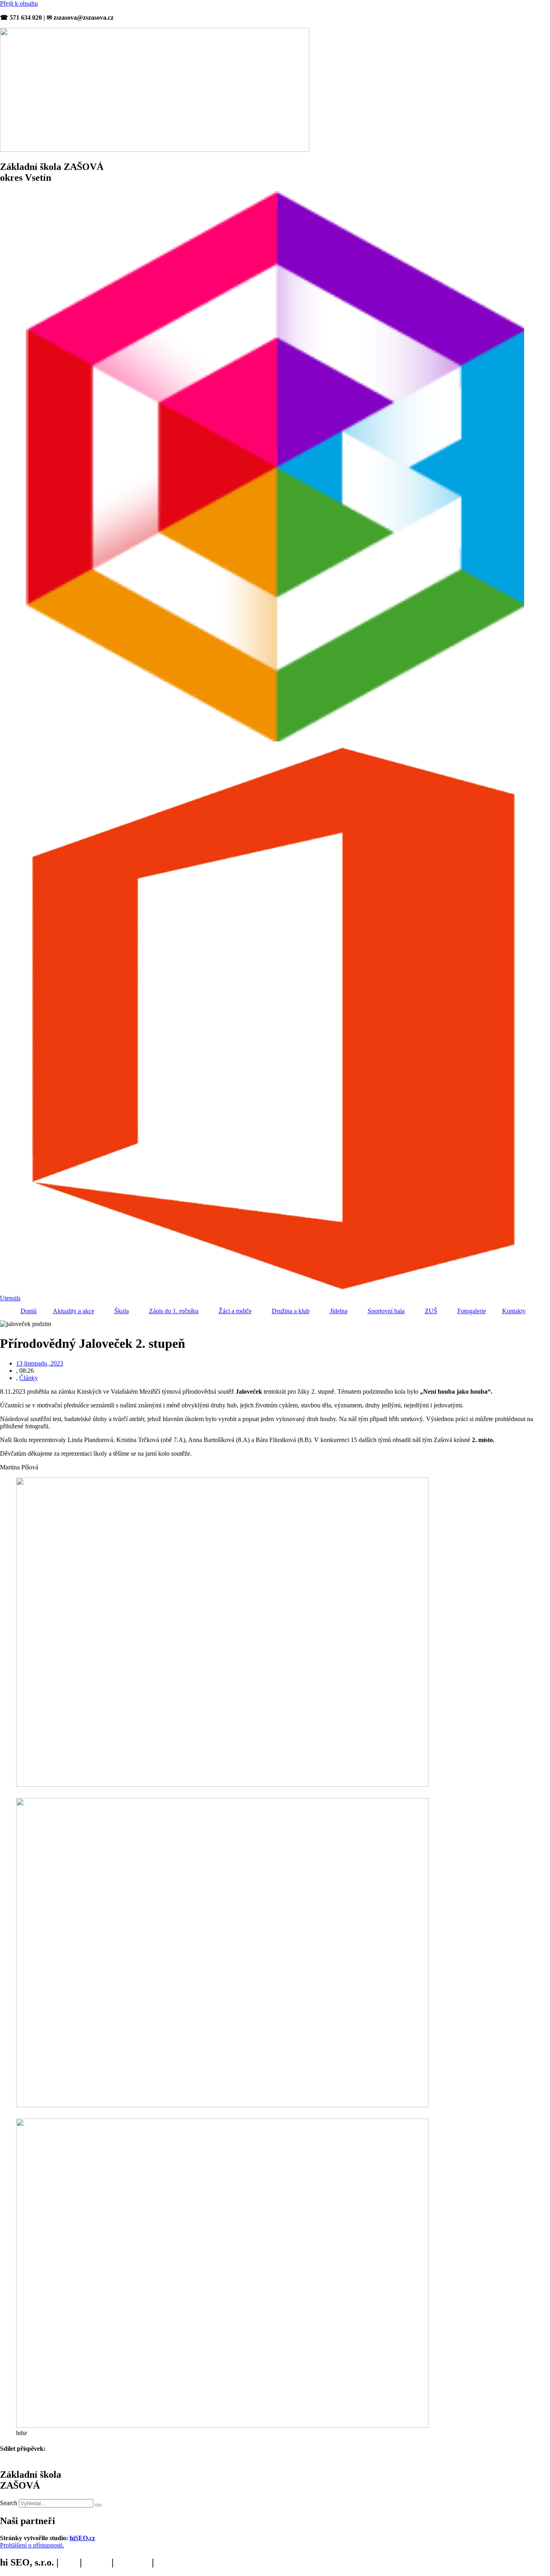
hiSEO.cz (82, 2538)
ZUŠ (431, 1311)
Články (29, 1378)
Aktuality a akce (73, 1311)
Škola (122, 1311)
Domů (29, 1311)
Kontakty (514, 1311)
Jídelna (339, 1311)
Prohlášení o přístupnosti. (32, 2545)
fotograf (133, 2562)
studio (97, 2562)
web (69, 2562)
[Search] (98, 2505)
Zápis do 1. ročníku (174, 1311)
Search (9, 2503)
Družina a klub (291, 1311)
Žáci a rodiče (235, 1311)
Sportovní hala (386, 1311)
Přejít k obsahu (19, 3)
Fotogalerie (472, 1311)
